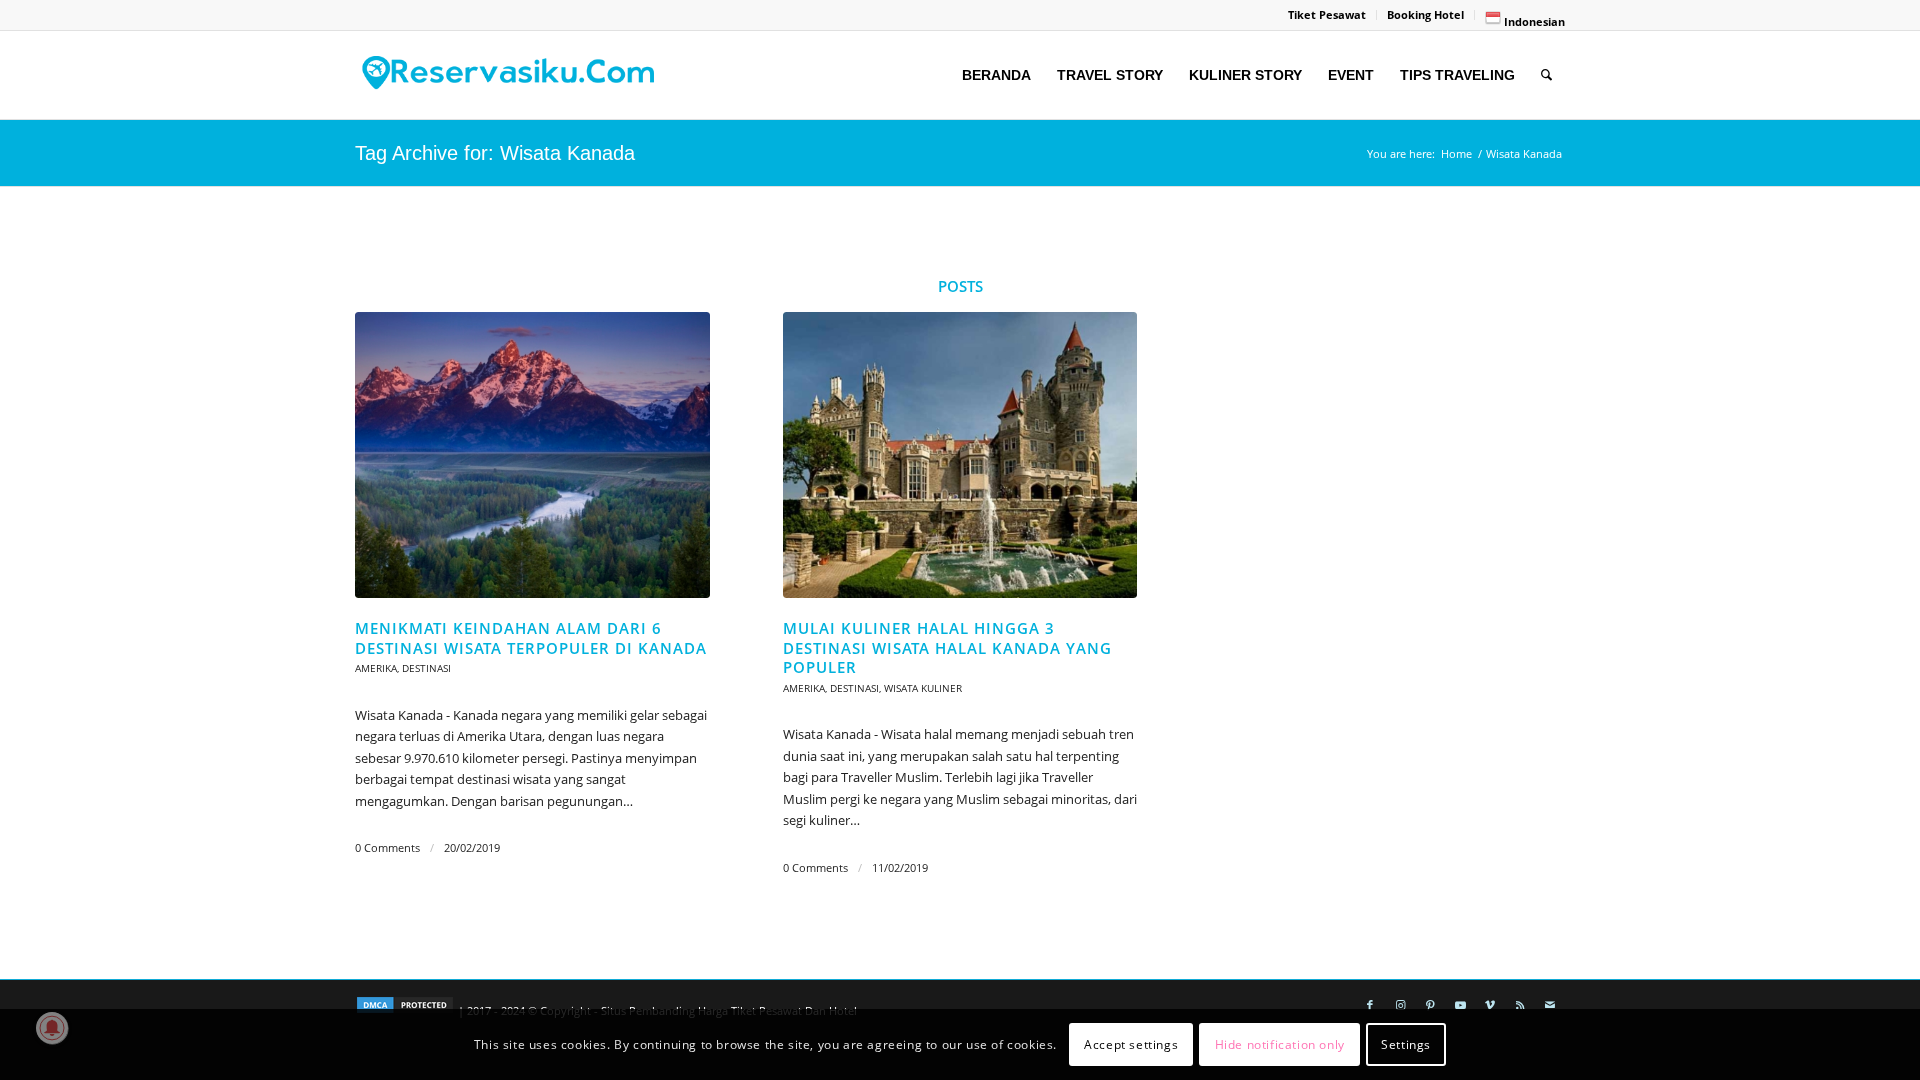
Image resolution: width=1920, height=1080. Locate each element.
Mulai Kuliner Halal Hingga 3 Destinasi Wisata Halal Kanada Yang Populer (947, 647)
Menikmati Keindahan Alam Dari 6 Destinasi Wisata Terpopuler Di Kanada (531, 638)
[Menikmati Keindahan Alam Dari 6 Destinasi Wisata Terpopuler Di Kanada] (532, 455)
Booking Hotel (1425, 14)
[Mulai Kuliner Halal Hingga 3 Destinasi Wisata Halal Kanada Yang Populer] (960, 455)
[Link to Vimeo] (1490, 1005)
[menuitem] (1327, 15)
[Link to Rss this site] (1520, 1005)
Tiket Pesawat (1327, 14)
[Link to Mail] (1550, 1005)
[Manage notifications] (52, 1028)
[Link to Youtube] (1460, 1005)
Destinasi (426, 668)
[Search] (1546, 75)
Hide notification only (1280, 1044)
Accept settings (1131, 1044)
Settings (1406, 1044)
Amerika (376, 668)
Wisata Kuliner (923, 688)
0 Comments (387, 848)
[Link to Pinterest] (1430, 1005)
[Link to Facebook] (1370, 1005)
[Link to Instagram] (1400, 1005)
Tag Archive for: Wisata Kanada (495, 153)
